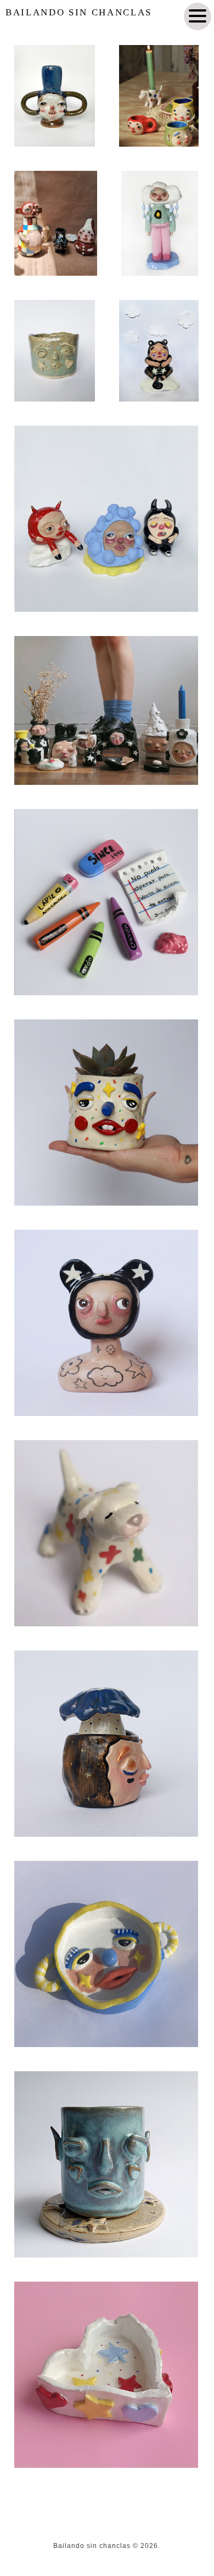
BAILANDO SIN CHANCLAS (79, 12)
